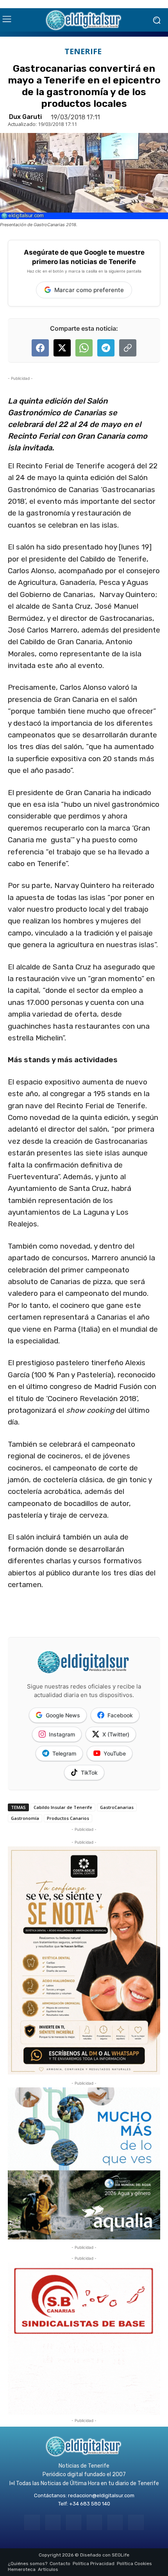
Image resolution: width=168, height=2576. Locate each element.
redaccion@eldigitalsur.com (101, 2495)
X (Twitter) (116, 1734)
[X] (115, 2522)
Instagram (62, 1734)
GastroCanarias (117, 1807)
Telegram (64, 1753)
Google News (63, 1715)
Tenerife (83, 51)
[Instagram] (53, 2522)
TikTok (89, 1773)
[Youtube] (136, 2522)
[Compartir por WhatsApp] (84, 348)
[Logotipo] (84, 20)
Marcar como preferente (89, 290)
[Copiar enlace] (128, 348)
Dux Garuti (25, 117)
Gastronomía (25, 1818)
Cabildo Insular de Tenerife (63, 1807)
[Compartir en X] (62, 348)
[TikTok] (94, 2522)
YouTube (115, 1753)
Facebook (120, 1715)
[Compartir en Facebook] (40, 348)
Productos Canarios (68, 1818)
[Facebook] (32, 2522)
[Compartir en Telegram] (106, 348)
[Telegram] (74, 2522)
